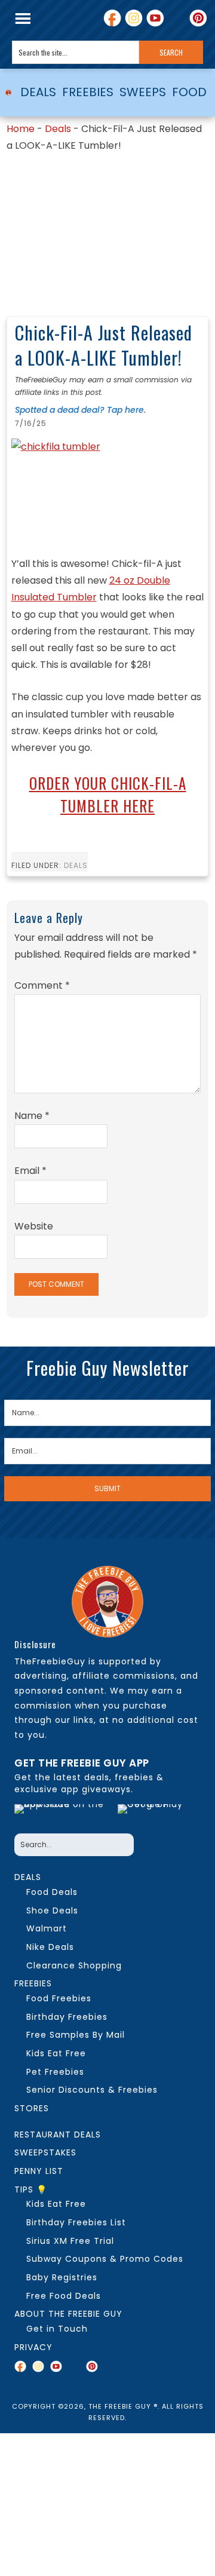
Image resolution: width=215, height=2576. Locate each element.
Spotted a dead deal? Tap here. (80, 410)
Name (32, 1116)
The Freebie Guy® (8, 93)
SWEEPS (143, 92)
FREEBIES (88, 92)
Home (21, 129)
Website (34, 1226)
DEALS (38, 92)
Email (30, 1171)
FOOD (189, 92)
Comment (42, 985)
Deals (58, 129)
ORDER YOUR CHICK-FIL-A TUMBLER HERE (108, 794)
